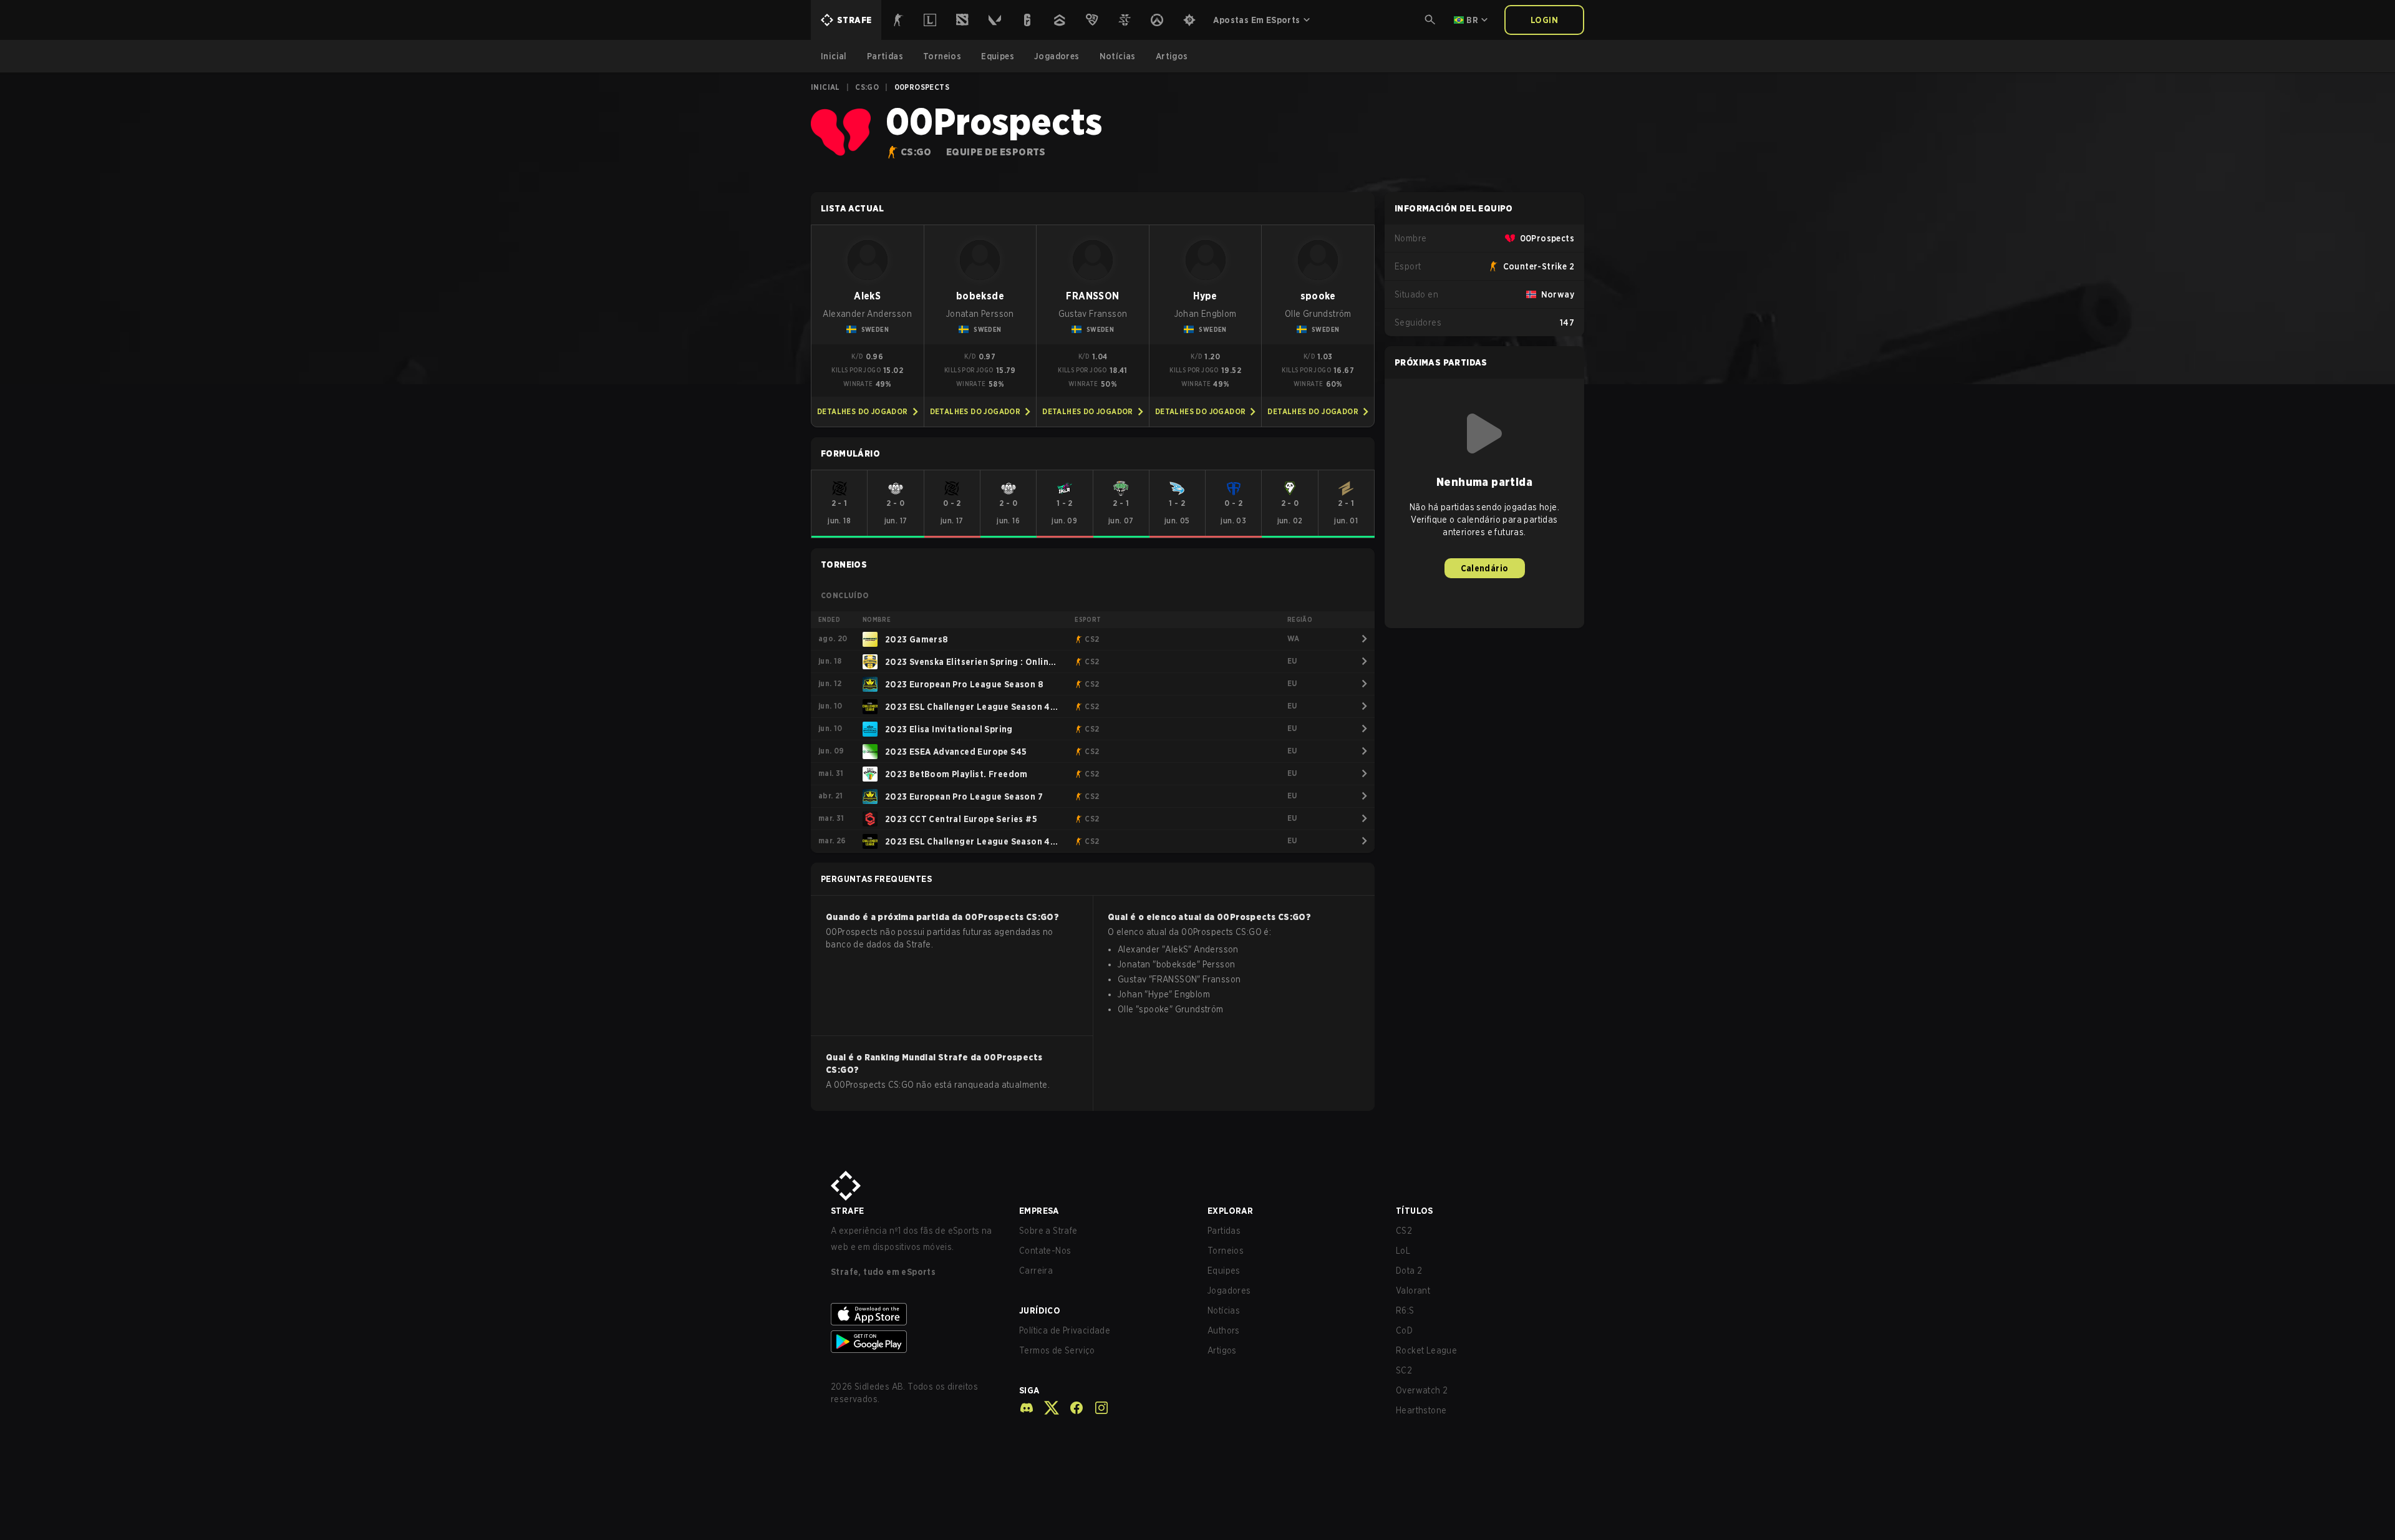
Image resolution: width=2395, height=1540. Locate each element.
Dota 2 (1409, 1271)
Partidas (1224, 1231)
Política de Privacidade (1065, 1330)
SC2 (1404, 1370)
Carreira (1036, 1271)
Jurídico (1040, 1310)
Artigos (1222, 1350)
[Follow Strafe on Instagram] (1096, 1408)
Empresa (1039, 1211)
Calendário (1485, 568)
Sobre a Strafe (1048, 1231)
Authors (1224, 1330)
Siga (1029, 1390)
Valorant (1413, 1291)
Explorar (1230, 1211)
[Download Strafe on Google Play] (915, 1342)
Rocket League (1426, 1350)
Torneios (1226, 1251)
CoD (1404, 1330)
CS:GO (867, 87)
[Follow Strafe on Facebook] (1072, 1408)
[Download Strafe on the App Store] (915, 1314)
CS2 (1404, 1231)
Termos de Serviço (1057, 1350)
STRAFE (847, 1211)
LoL (1403, 1251)
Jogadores (1229, 1291)
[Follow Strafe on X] (1047, 1408)
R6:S (1405, 1310)
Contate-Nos (1045, 1251)
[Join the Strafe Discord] (1027, 1408)
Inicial (825, 87)
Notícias (1224, 1310)
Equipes (1224, 1271)
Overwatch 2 (1422, 1390)
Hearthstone (1421, 1410)
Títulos (1415, 1211)
